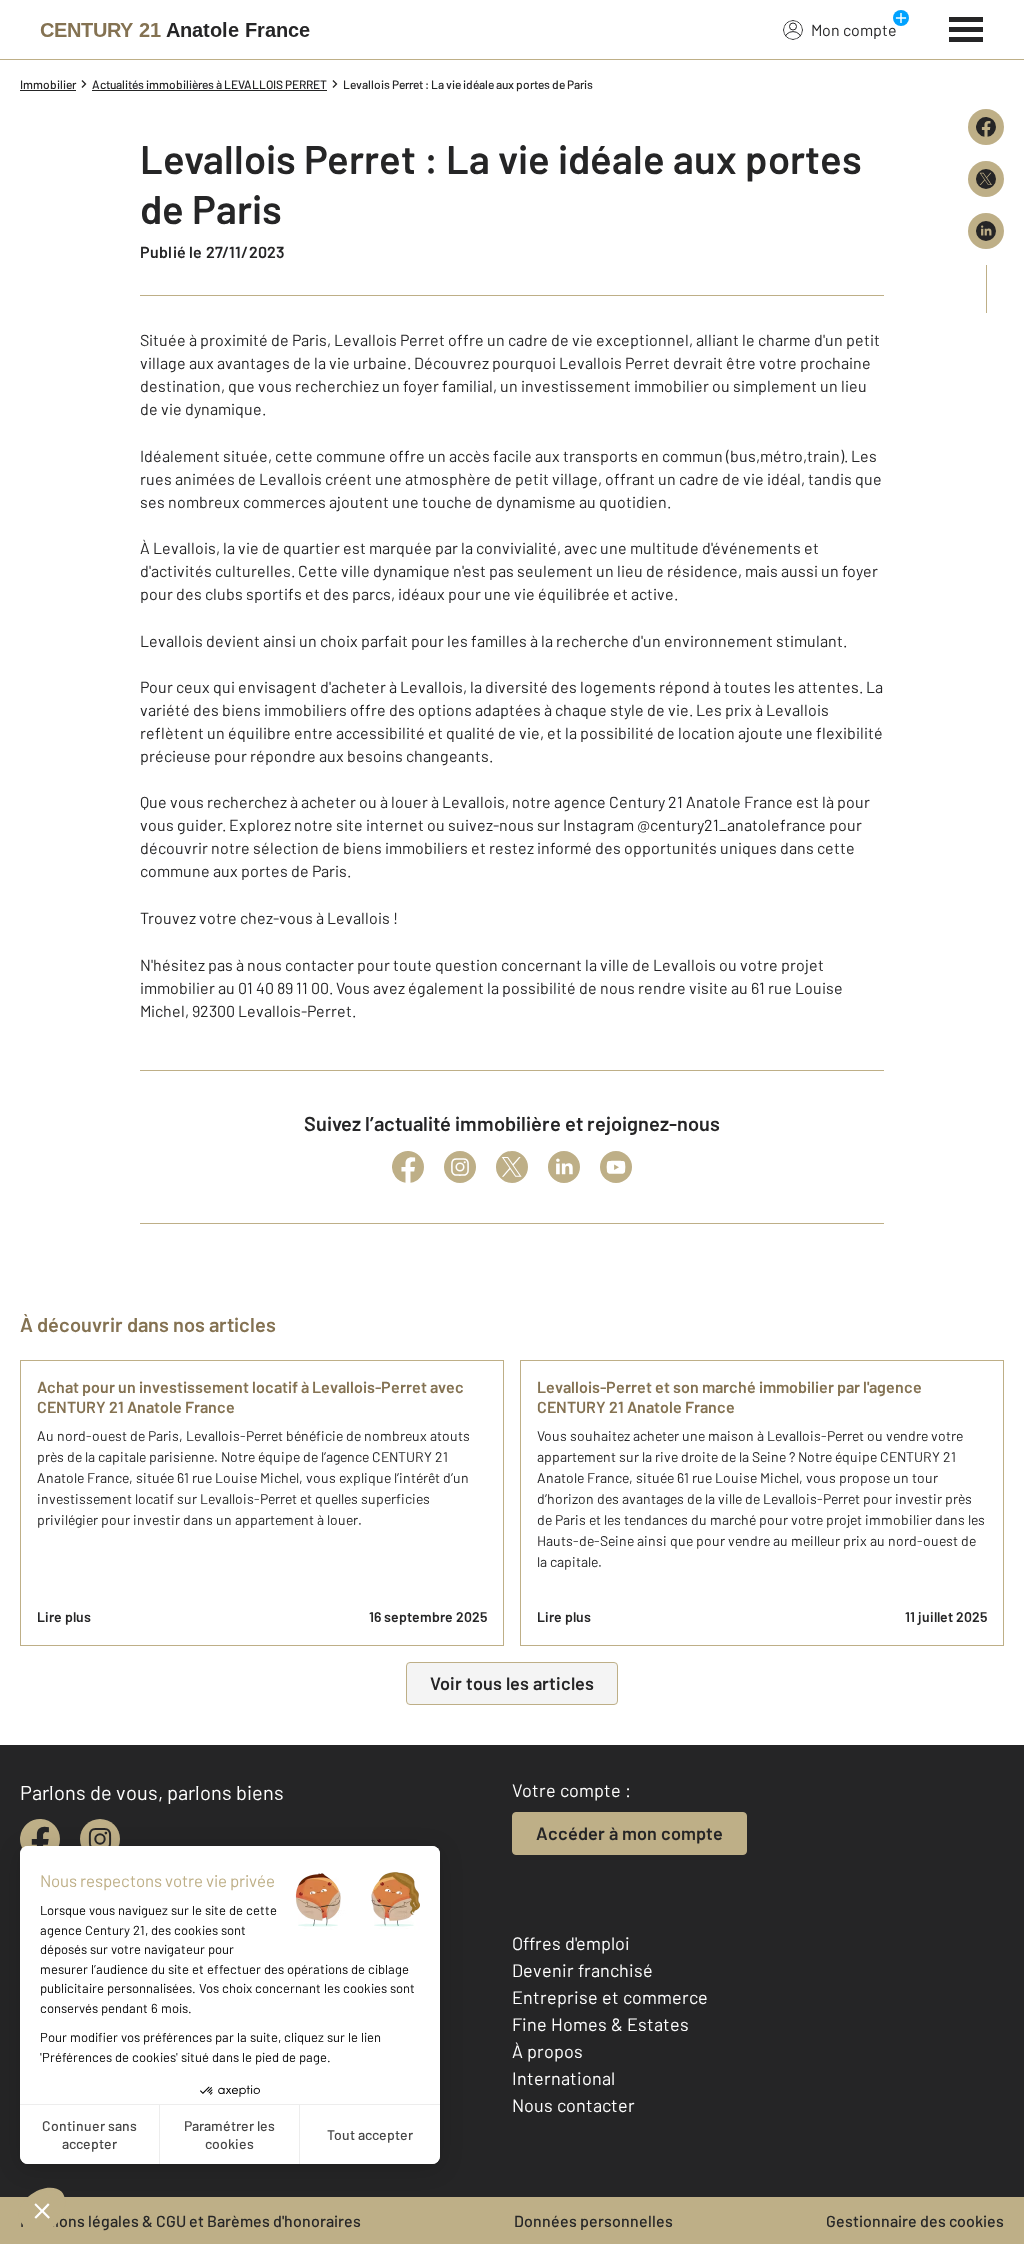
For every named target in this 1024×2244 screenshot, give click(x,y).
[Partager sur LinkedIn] (986, 231)
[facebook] (40, 1839)
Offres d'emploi (571, 1943)
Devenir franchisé (582, 1970)
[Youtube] (616, 1167)
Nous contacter (573, 2105)
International (563, 2078)
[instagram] (100, 1839)
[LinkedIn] (564, 1167)
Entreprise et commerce (610, 1997)
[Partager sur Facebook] (986, 127)
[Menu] (966, 27)
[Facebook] (408, 1167)
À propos (547, 2051)
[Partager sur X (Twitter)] (986, 179)
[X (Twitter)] (512, 1167)
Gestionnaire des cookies (915, 2220)
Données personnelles (593, 2220)
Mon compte (854, 29)
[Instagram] (460, 1167)
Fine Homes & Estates (600, 2024)
